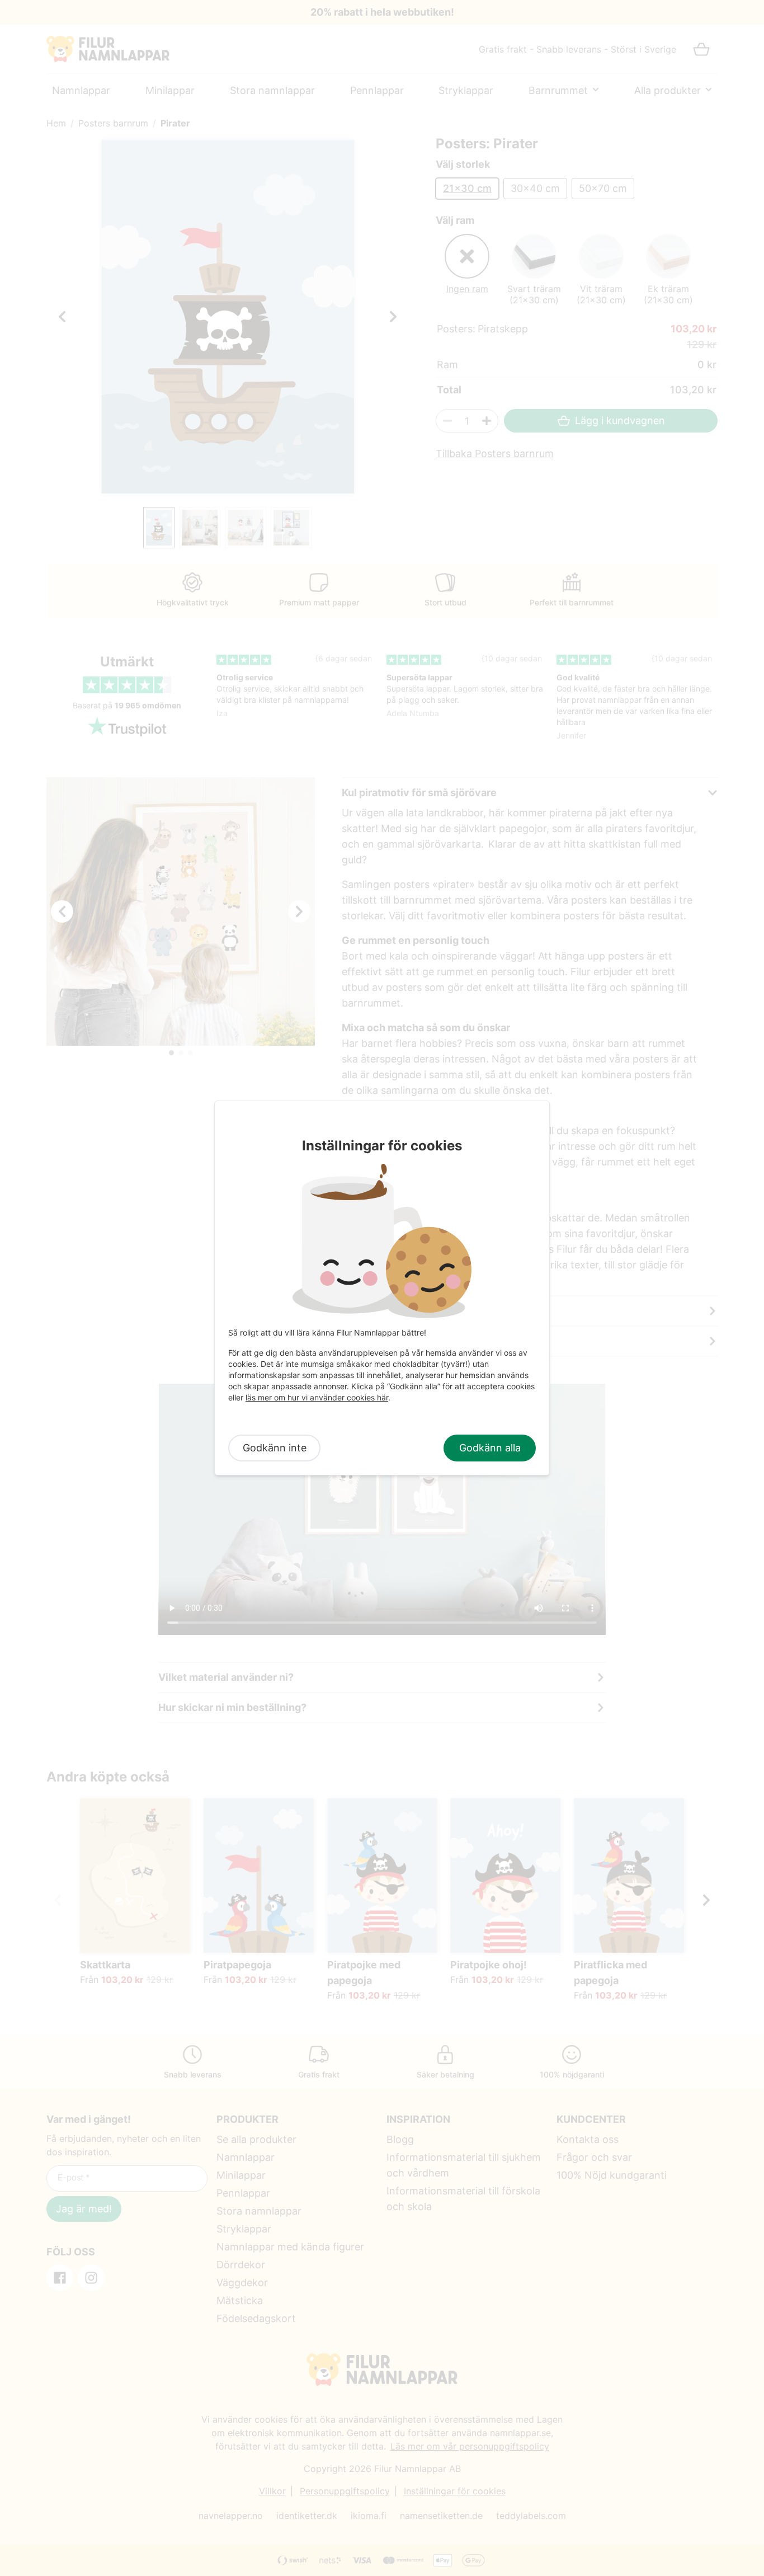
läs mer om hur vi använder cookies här (317, 1397)
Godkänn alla (490, 1448)
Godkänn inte (275, 1448)
